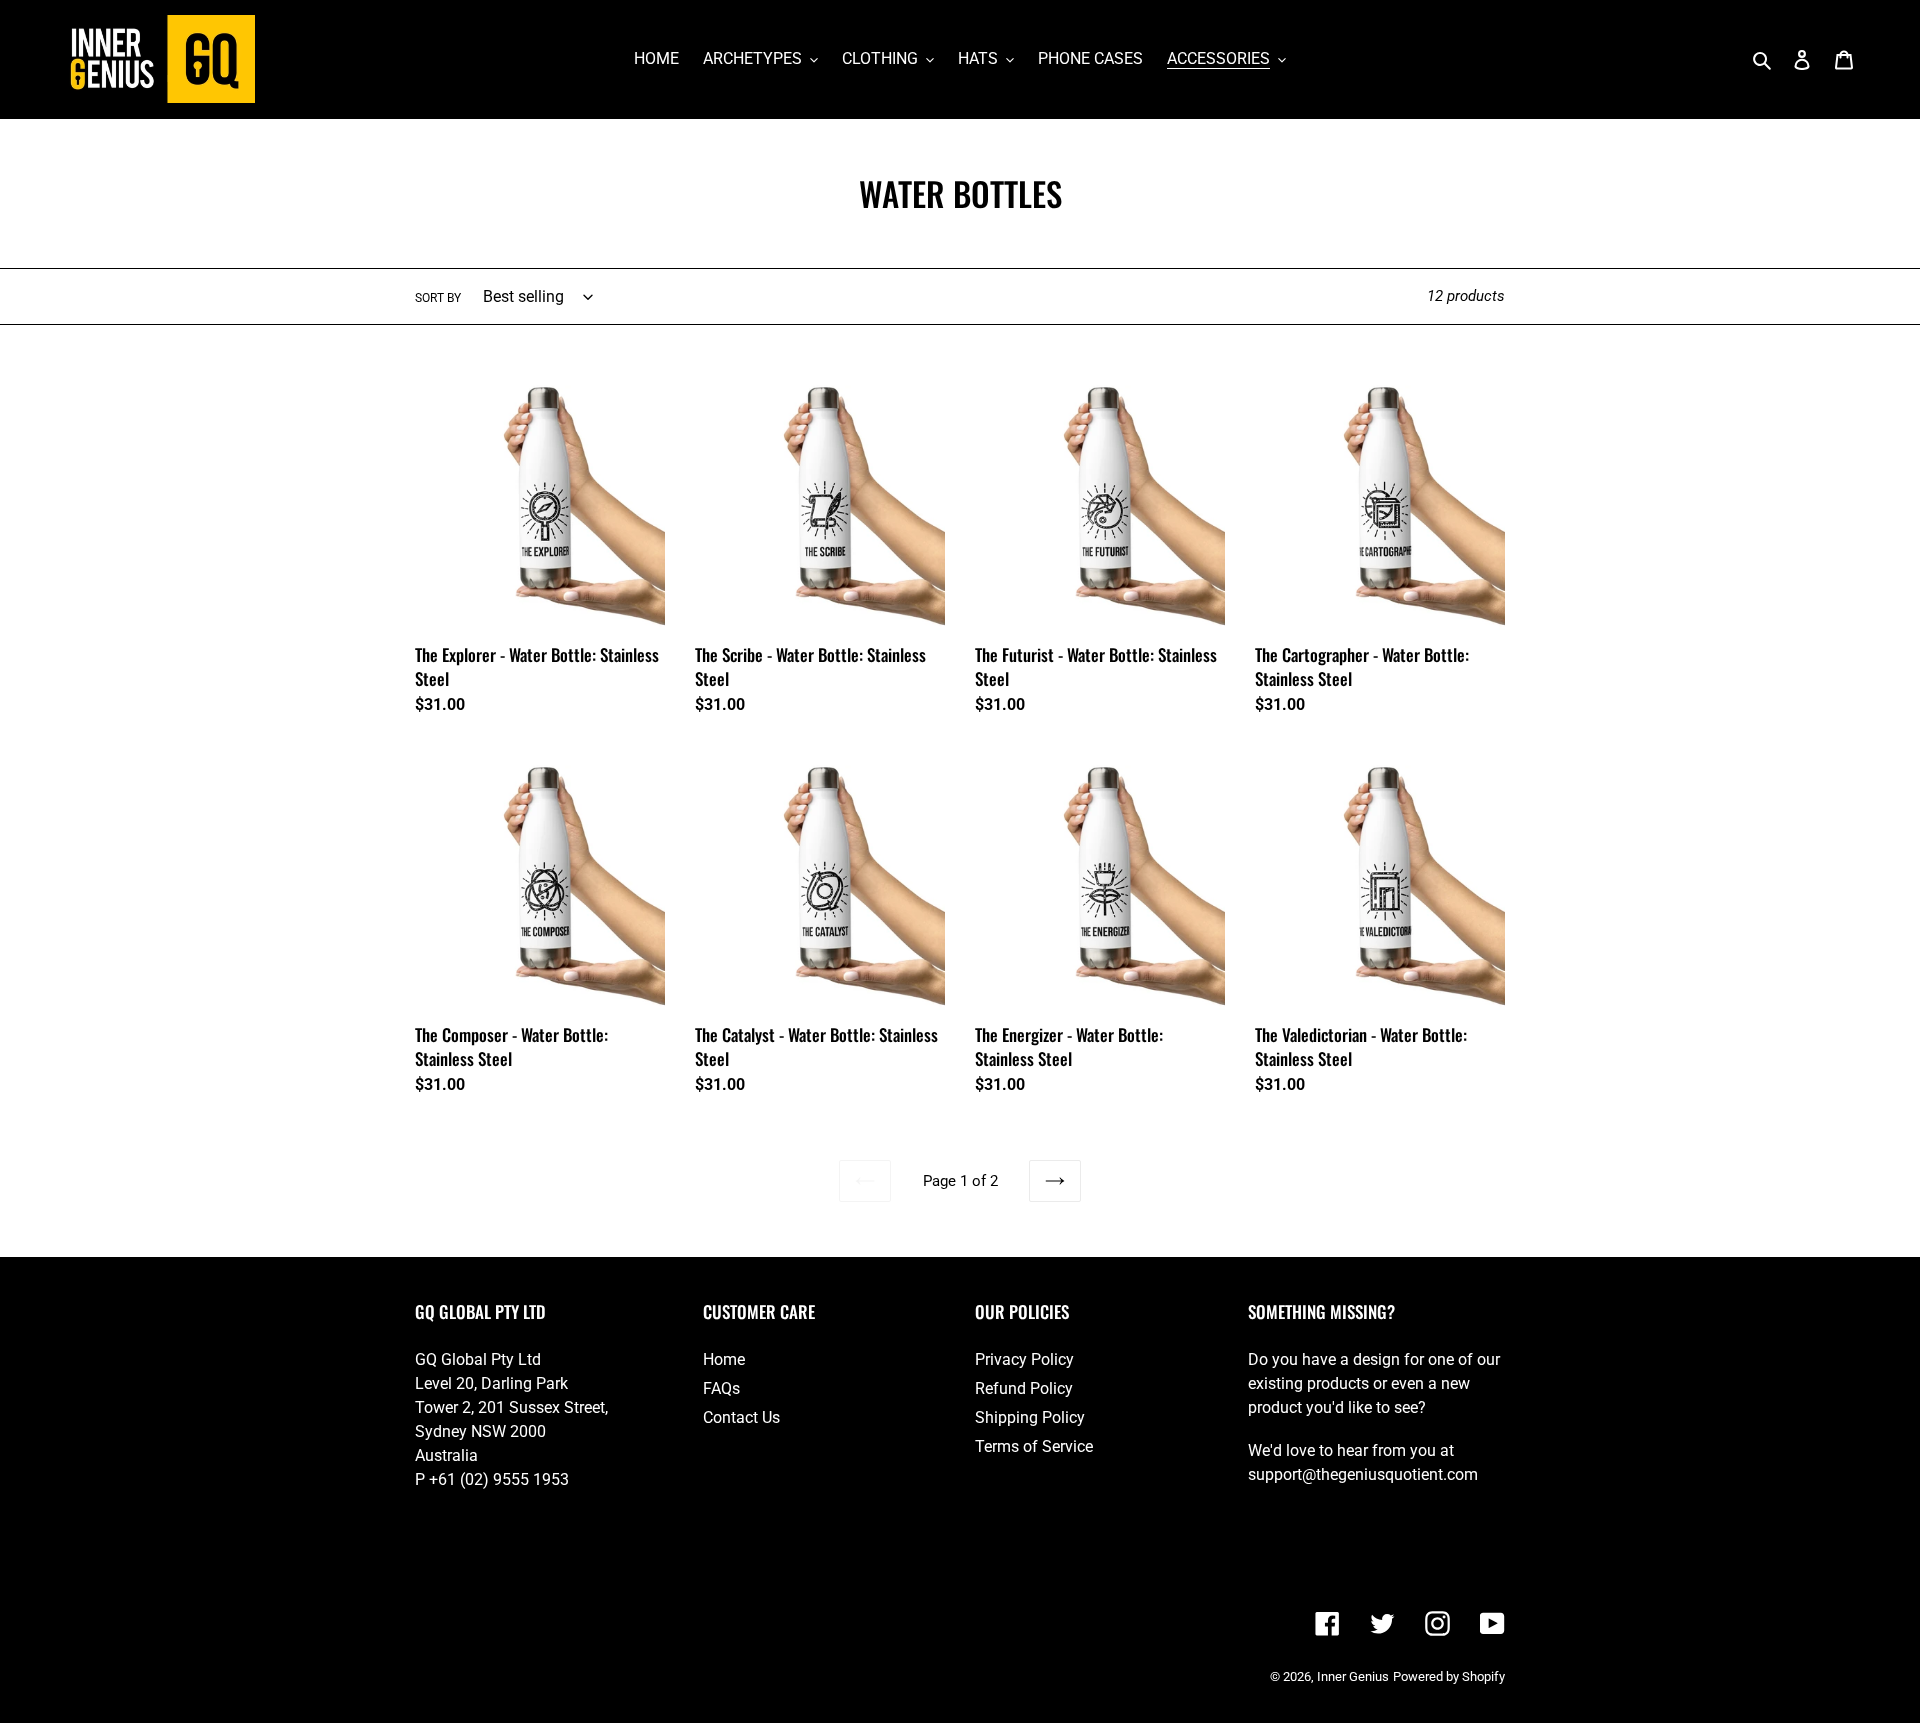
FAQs (721, 1388)
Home (724, 1359)
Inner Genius (1353, 1676)
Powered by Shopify (1449, 1676)
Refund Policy (1024, 1388)
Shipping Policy (1030, 1417)
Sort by (438, 298)
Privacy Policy (1024, 1359)
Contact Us (741, 1417)
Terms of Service (1034, 1446)
